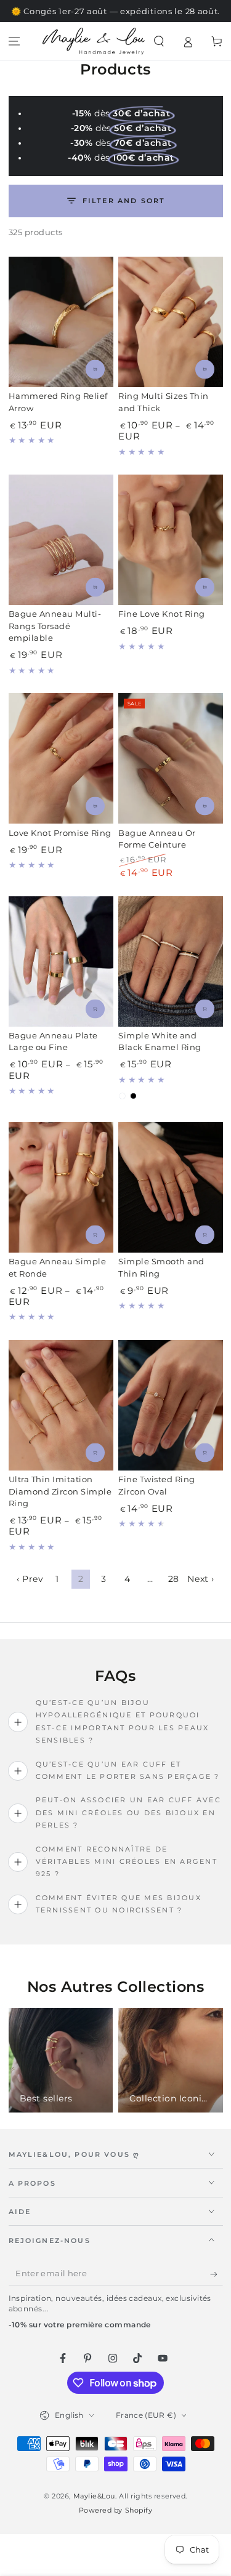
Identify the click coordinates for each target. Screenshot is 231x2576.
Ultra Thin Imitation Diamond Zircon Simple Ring (60, 1491)
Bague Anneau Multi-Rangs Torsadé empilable (55, 626)
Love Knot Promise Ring (60, 833)
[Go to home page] (93, 41)
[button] (159, 42)
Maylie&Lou (94, 2496)
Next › (201, 1579)
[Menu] (14, 42)
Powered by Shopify (116, 2510)
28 (174, 1579)
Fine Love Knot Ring (162, 614)
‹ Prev (30, 1579)
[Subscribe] (217, 2274)
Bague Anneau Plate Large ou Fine (53, 1042)
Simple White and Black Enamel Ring (160, 1042)
